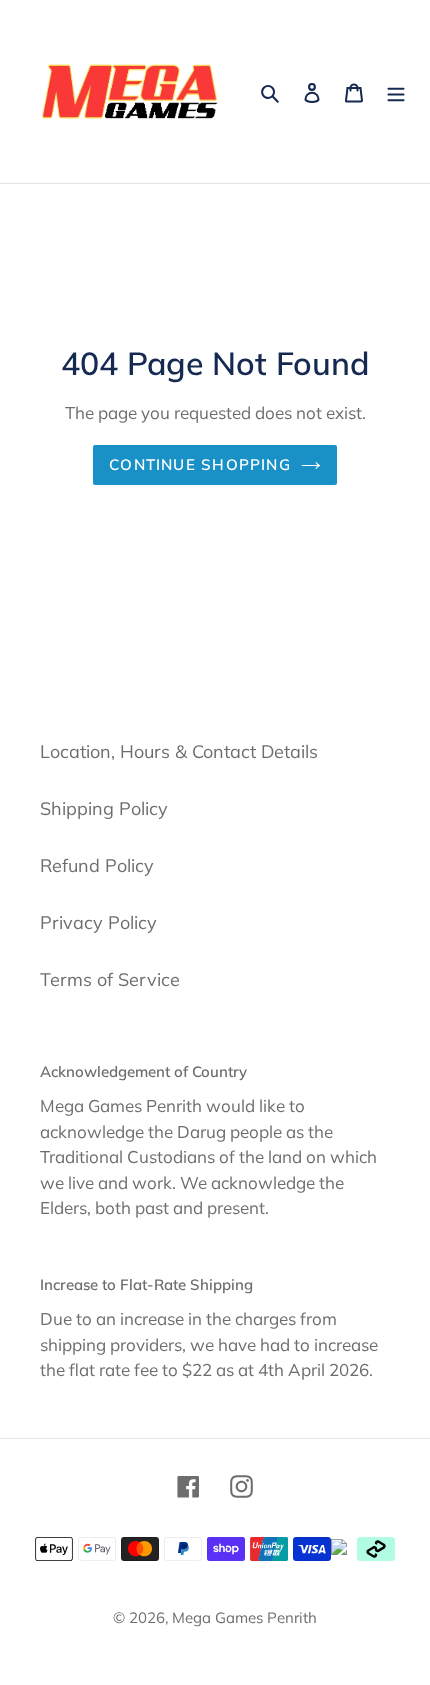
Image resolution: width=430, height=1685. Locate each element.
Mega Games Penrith (244, 1617)
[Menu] (396, 91)
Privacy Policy (98, 922)
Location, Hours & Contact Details (179, 751)
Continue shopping (200, 464)
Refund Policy (97, 865)
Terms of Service (110, 979)
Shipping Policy (104, 808)
